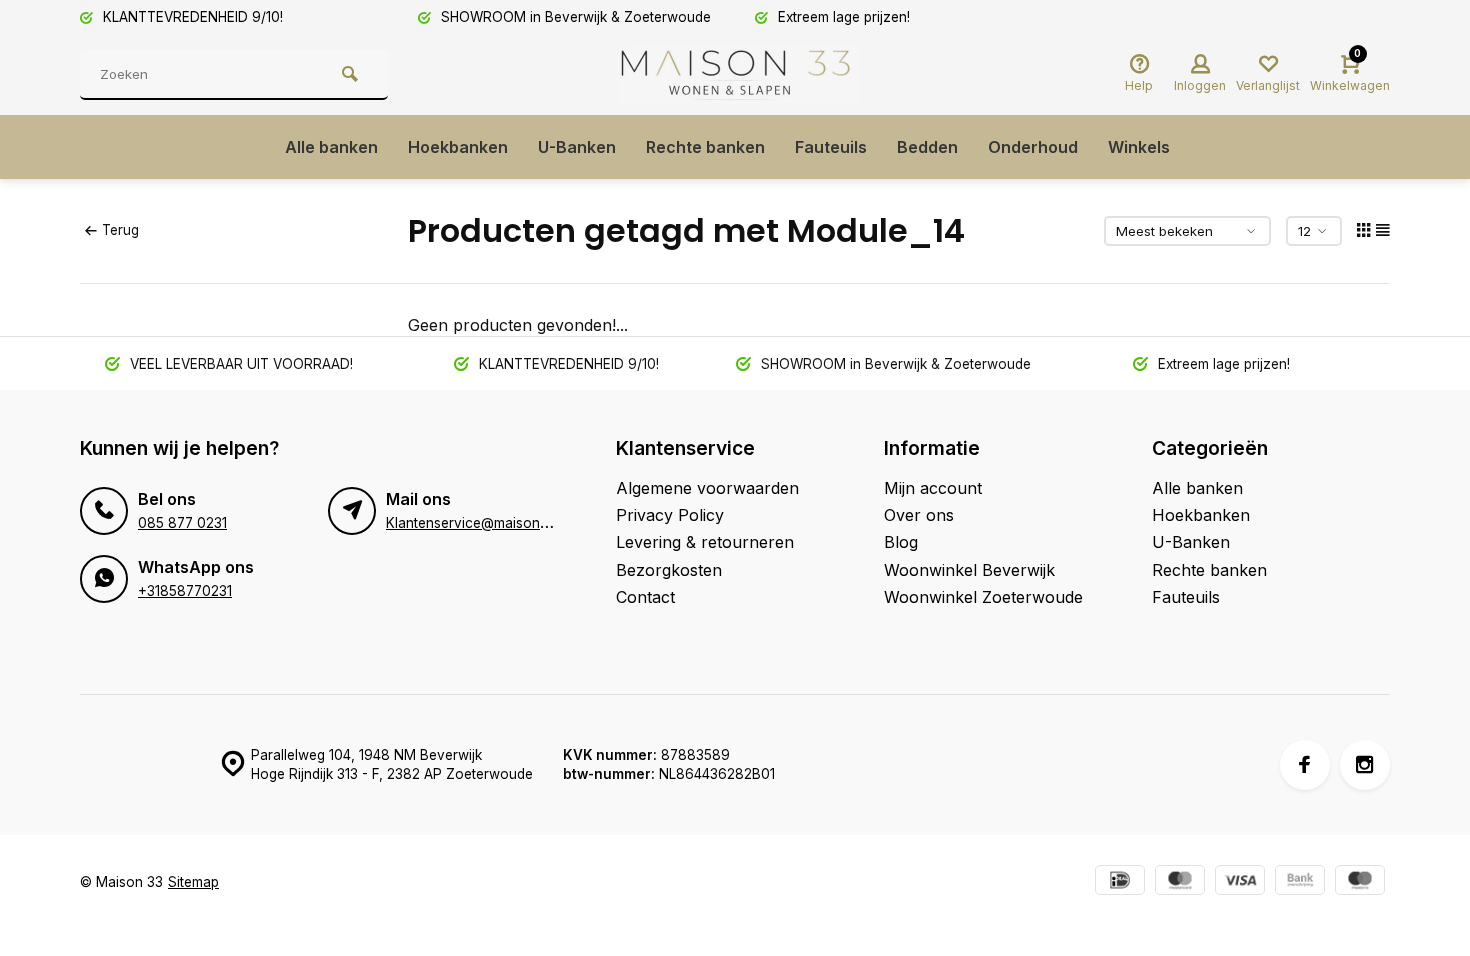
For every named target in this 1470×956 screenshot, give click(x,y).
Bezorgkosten (669, 570)
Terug (120, 230)
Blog (901, 542)
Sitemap (193, 882)
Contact (645, 597)
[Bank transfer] (1300, 882)
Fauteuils (831, 147)
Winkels (1139, 147)
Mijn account (933, 488)
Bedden (927, 147)
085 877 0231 (182, 523)
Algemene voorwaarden (707, 488)
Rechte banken (705, 147)
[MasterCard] (1180, 882)
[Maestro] (1360, 882)
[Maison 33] (739, 75)
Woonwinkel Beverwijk (969, 570)
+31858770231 (185, 591)
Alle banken (331, 147)
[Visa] (1240, 882)
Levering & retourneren (705, 542)
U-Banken (577, 147)
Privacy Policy (670, 515)
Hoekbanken (458, 147)
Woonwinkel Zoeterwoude (983, 597)
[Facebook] (1305, 765)
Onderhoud (1033, 147)
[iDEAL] (1120, 882)
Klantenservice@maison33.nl (478, 523)
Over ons (919, 515)
